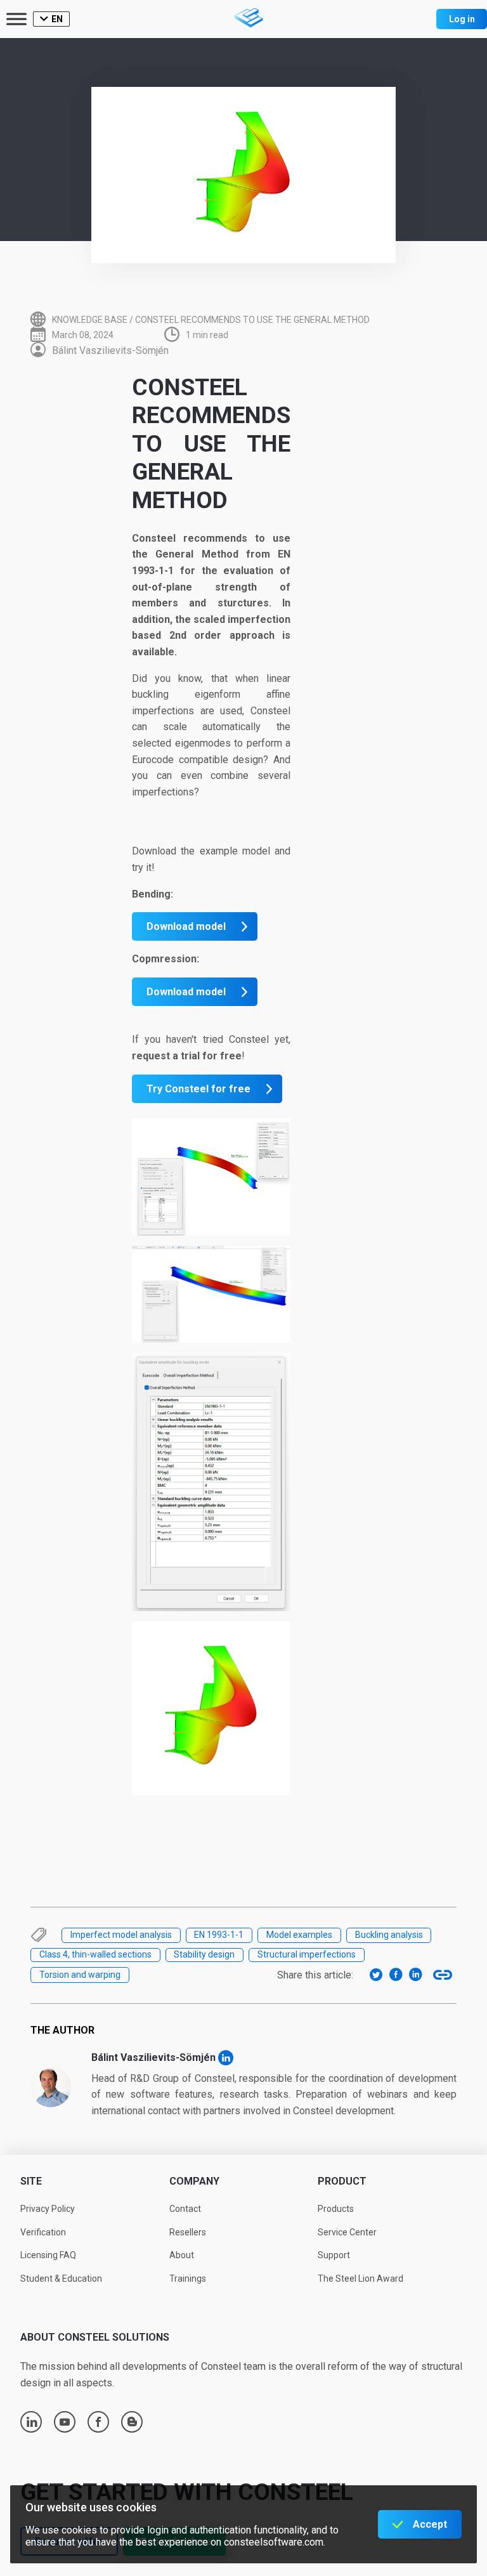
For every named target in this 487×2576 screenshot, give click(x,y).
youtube (65, 2422)
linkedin (32, 2422)
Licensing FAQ (48, 2255)
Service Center (347, 2232)
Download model (186, 926)
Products (336, 2209)
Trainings (188, 2279)
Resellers (188, 2232)
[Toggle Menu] (16, 19)
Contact (185, 2209)
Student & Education (61, 2279)
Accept (430, 2524)
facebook (98, 2422)
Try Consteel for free (198, 1089)
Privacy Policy (48, 2209)
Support (334, 2255)
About (182, 2255)
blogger (132, 2422)
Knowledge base (90, 320)
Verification (43, 2232)
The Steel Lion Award (360, 2279)
